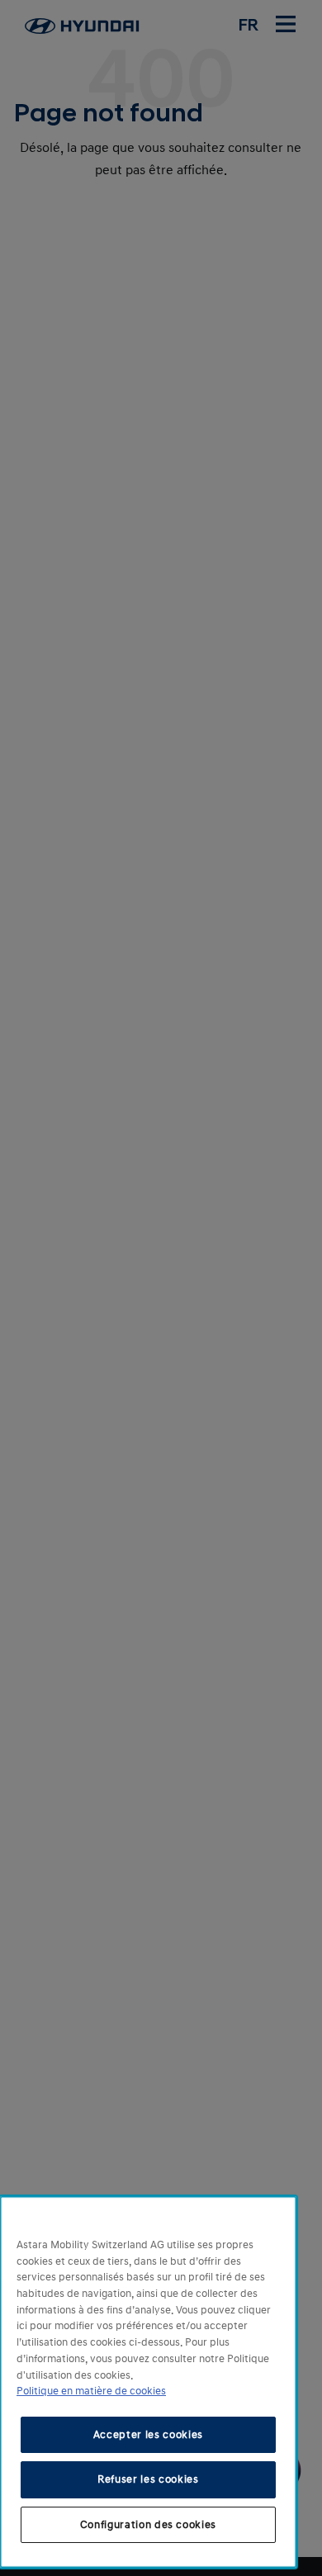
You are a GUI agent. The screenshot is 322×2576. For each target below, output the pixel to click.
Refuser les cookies (148, 2479)
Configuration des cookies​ (148, 2525)
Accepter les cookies (148, 2435)
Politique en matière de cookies (91, 2391)
